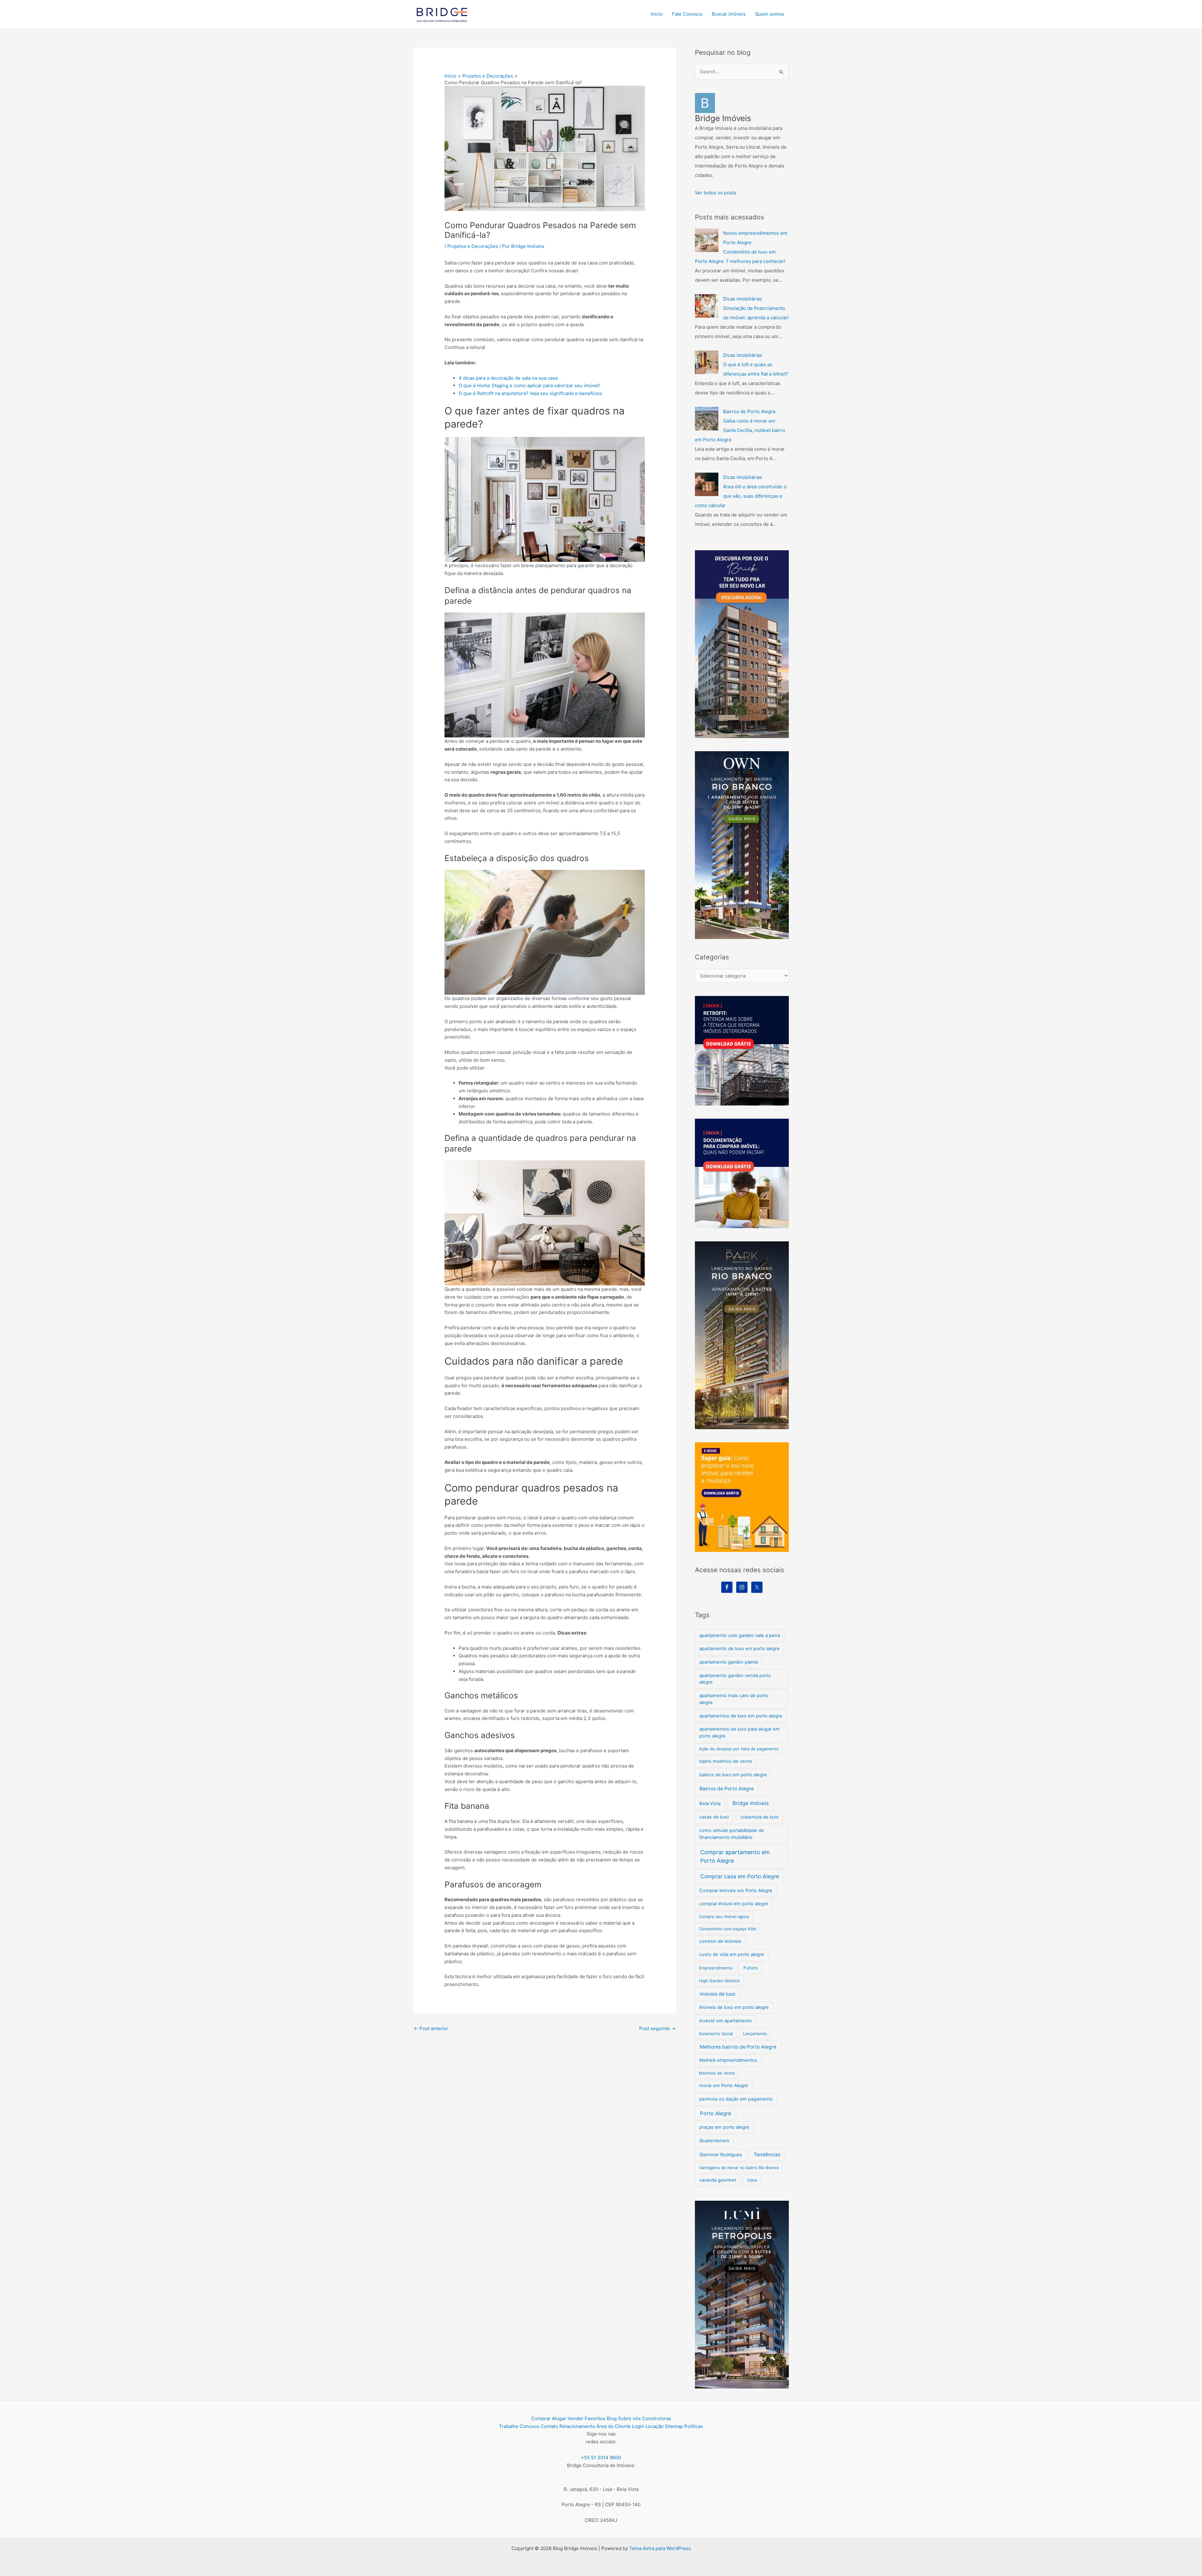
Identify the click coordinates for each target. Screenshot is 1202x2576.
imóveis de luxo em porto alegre (734, 2007)
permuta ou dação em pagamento (736, 2099)
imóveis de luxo (717, 1994)
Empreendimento (716, 1968)
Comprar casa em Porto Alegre (740, 1876)
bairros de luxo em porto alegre (733, 1775)
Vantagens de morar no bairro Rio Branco (739, 2168)
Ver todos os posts (716, 193)
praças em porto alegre (724, 2127)
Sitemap (674, 2426)
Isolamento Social (716, 2034)
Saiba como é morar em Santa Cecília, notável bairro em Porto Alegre (740, 430)
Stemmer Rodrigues (721, 2155)
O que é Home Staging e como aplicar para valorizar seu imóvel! (529, 385)
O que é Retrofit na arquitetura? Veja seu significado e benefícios (530, 393)
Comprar (541, 2418)
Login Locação (648, 2426)
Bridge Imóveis (751, 1803)
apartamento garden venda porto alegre (735, 1679)
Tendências (767, 2155)
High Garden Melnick (719, 1981)
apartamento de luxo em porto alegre (740, 1649)
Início (657, 14)
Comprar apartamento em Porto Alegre (735, 1856)
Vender (575, 2418)
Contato (549, 2426)
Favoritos (595, 2418)
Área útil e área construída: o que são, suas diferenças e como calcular (741, 496)
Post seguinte (657, 2028)
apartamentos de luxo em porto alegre (741, 1716)
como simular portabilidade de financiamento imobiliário (732, 1834)
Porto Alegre (716, 2113)
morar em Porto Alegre (724, 2086)
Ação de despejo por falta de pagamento (739, 1749)
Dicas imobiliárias (742, 299)
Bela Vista (710, 1804)
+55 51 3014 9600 (601, 2458)
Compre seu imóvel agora (724, 1917)
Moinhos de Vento (717, 2073)
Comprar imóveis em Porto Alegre (736, 1891)
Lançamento (755, 2034)
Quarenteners (714, 2141)
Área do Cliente (614, 2426)
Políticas (694, 2426)
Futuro (751, 1968)
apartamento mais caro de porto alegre (734, 1699)
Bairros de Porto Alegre (749, 411)
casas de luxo (714, 1817)
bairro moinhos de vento (726, 1761)
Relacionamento (577, 2426)
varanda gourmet (718, 2180)
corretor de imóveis (720, 1941)
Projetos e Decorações (473, 246)
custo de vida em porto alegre (732, 1954)
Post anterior (431, 2028)
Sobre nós (629, 2418)
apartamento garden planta (729, 1662)
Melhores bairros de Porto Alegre (738, 2047)
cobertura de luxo (760, 1817)
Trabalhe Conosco (519, 2426)
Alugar (559, 2418)
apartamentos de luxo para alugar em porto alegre (740, 1732)
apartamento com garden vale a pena (740, 1635)
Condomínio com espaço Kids (728, 1929)
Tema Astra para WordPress (660, 2548)
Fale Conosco (687, 14)
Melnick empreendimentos (728, 2060)
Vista (752, 2180)
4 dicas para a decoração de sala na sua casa (508, 378)
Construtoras (657, 2418)
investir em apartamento (726, 2021)
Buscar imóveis (729, 14)
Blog (612, 2418)
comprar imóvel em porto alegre (734, 1904)
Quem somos (770, 14)
